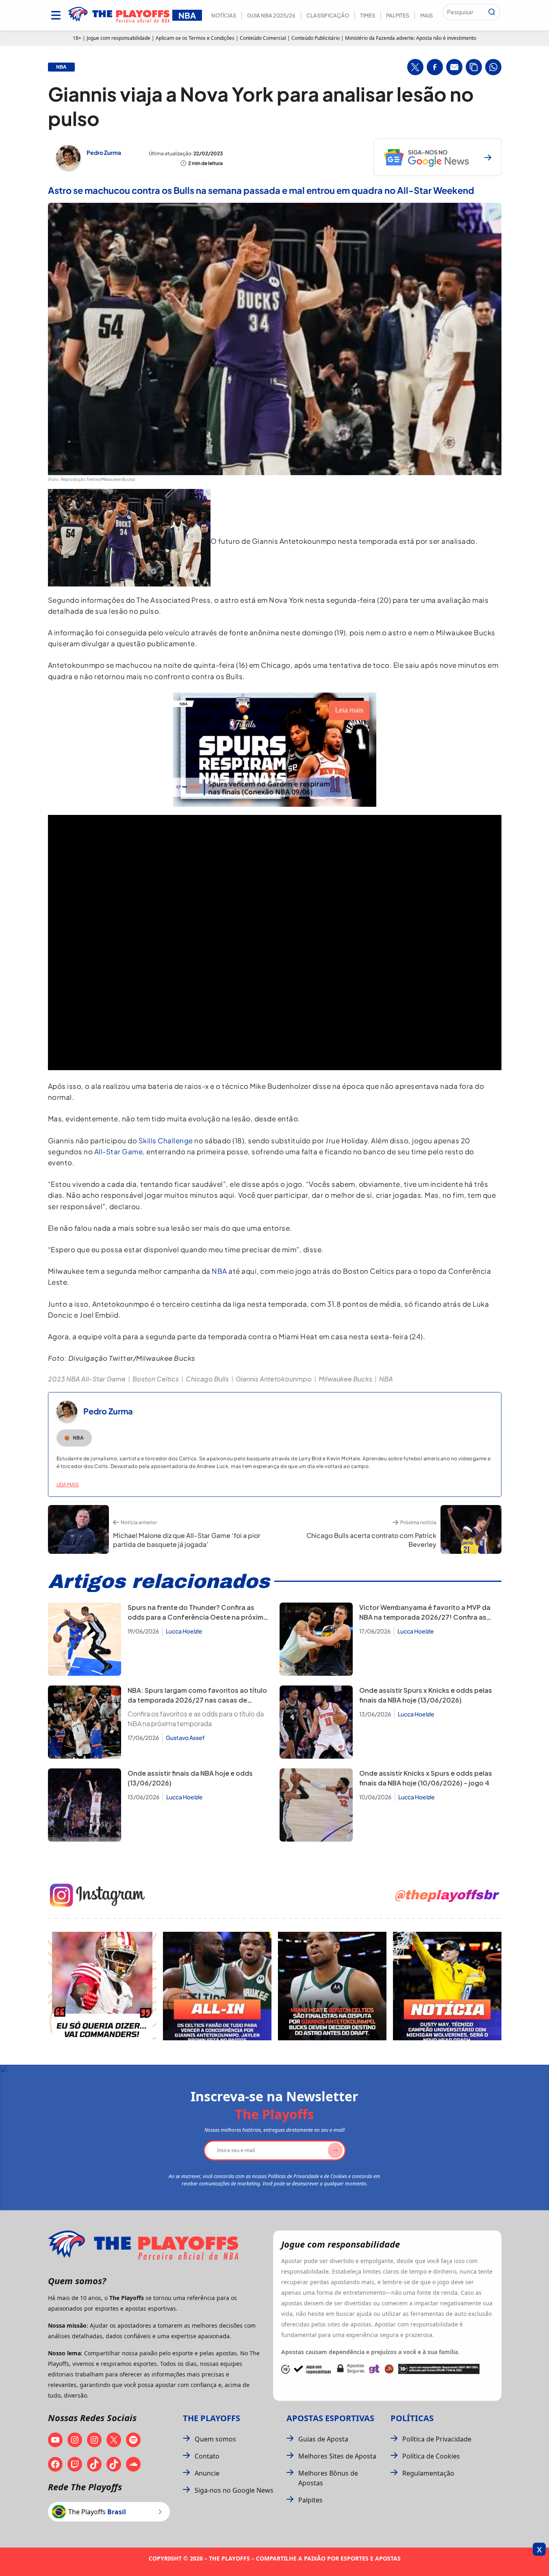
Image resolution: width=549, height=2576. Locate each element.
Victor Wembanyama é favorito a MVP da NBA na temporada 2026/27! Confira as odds (425, 1617)
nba (61, 67)
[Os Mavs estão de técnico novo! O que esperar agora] (447, 1986)
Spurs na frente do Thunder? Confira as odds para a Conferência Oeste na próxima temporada (197, 1617)
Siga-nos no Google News (234, 2490)
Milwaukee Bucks (345, 1379)
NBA (219, 1271)
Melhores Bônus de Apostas (328, 2478)
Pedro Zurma (104, 152)
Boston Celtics (156, 1379)
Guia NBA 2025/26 (271, 15)
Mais (426, 15)
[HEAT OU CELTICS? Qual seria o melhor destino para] (332, 1986)
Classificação (328, 15)
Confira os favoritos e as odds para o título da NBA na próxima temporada (196, 1719)
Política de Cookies (431, 2456)
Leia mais (68, 1485)
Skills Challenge (166, 1140)
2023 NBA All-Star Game (87, 1379)
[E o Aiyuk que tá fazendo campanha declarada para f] (102, 1986)
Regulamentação (428, 2473)
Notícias (224, 15)
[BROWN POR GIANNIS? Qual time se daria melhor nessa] (217, 1986)
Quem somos (215, 2439)
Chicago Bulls (207, 1379)
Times (368, 15)
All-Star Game (119, 1151)
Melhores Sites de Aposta (337, 2456)
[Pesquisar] (492, 12)
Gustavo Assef (185, 1738)
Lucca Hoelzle (184, 1631)
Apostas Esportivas (330, 2418)
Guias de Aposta (323, 2439)
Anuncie (207, 2473)
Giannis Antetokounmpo (274, 1379)
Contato (207, 2456)
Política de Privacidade (437, 2439)
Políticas (412, 2418)
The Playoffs (212, 2418)
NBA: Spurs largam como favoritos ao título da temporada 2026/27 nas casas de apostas (197, 1700)
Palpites (398, 15)
